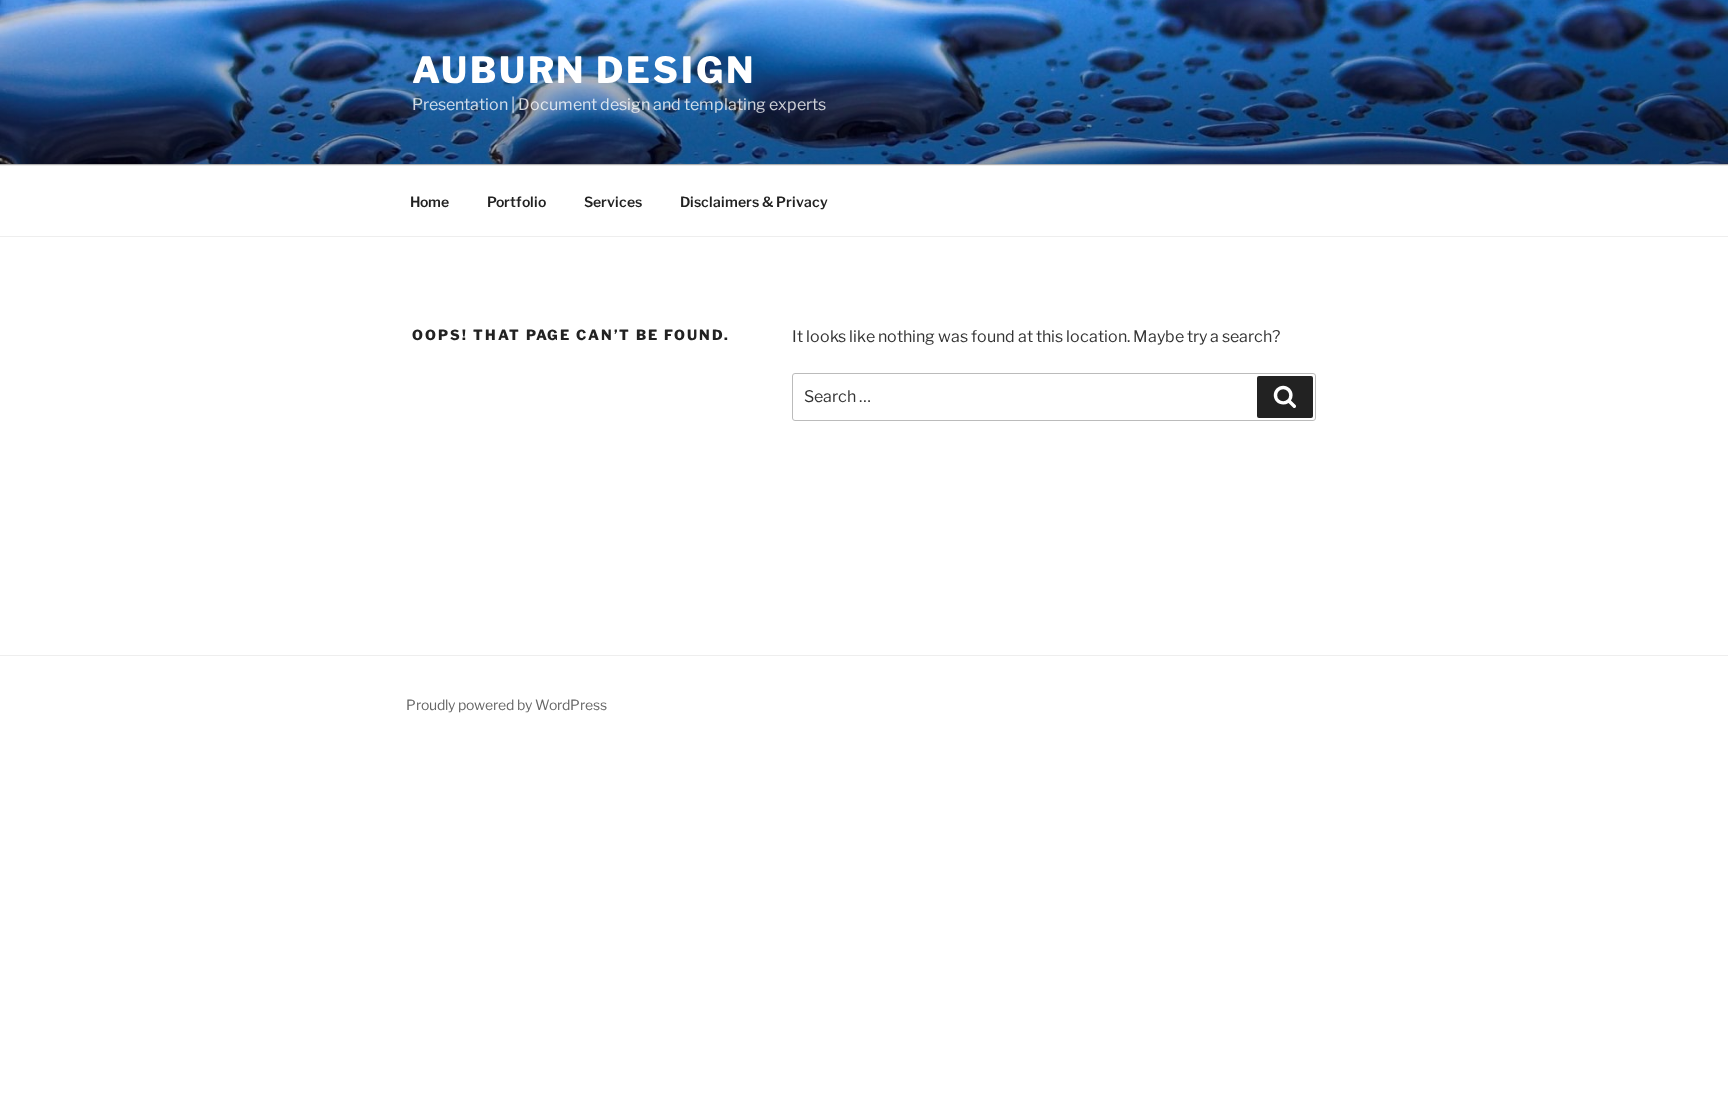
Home (429, 201)
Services (613, 201)
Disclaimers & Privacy (754, 201)
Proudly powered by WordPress (506, 704)
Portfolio (516, 201)
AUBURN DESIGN (583, 70)
